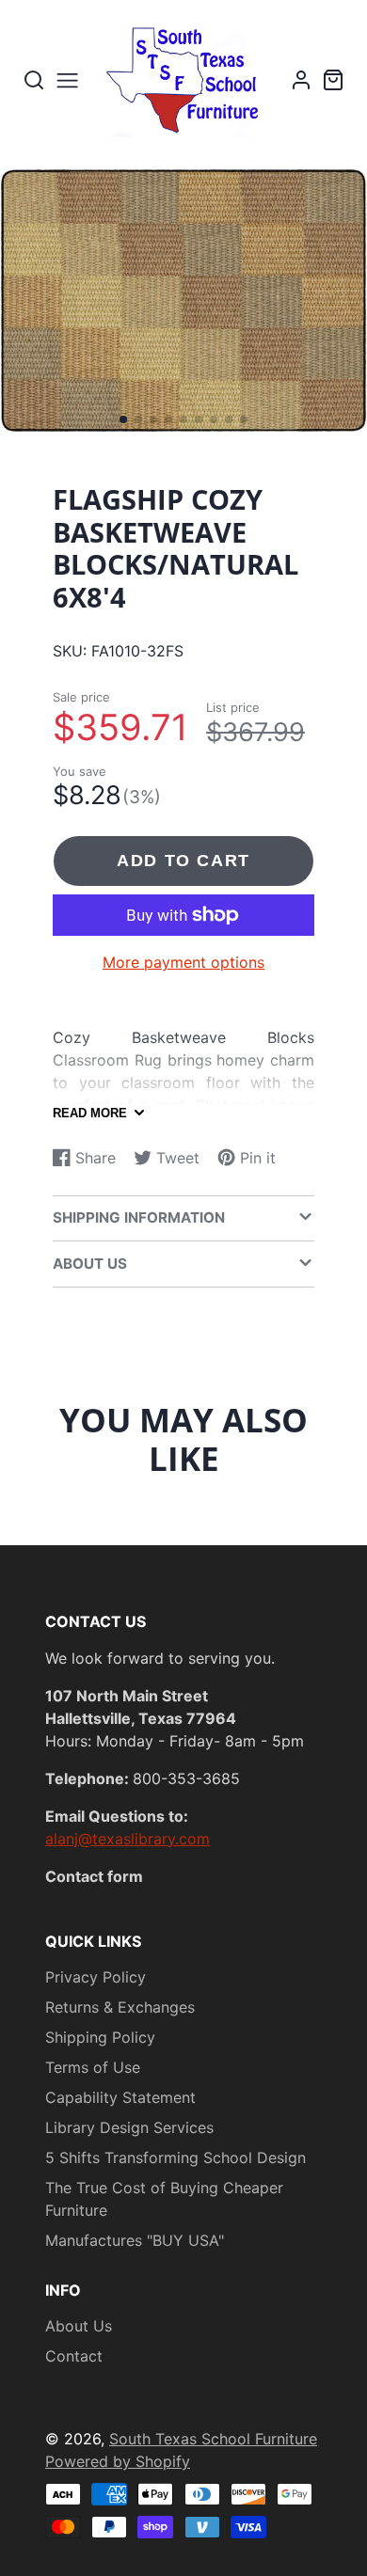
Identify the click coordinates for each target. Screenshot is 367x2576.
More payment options (183, 962)
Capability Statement (120, 2097)
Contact (74, 2356)
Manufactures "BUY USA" (135, 2240)
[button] (123, 419)
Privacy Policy (96, 1977)
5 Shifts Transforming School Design (176, 2157)
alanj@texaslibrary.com (128, 1839)
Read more (90, 1113)
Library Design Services (129, 2127)
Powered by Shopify (118, 2461)
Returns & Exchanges (120, 2007)
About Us (79, 2326)
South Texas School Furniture (213, 2439)
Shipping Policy (100, 2037)
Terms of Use (93, 2067)
